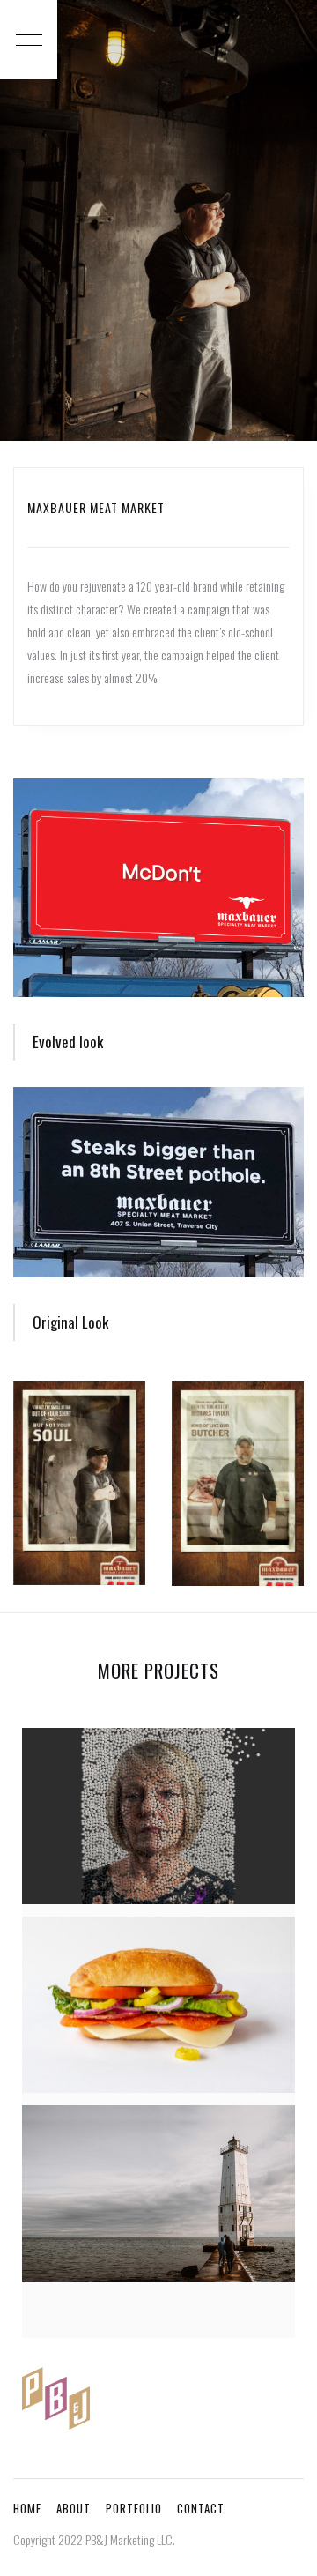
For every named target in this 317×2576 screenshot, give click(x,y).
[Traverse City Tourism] (158, 2193)
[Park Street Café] (158, 2005)
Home (27, 2508)
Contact (201, 2508)
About (74, 2508)
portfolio (134, 2508)
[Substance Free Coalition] (158, 1816)
